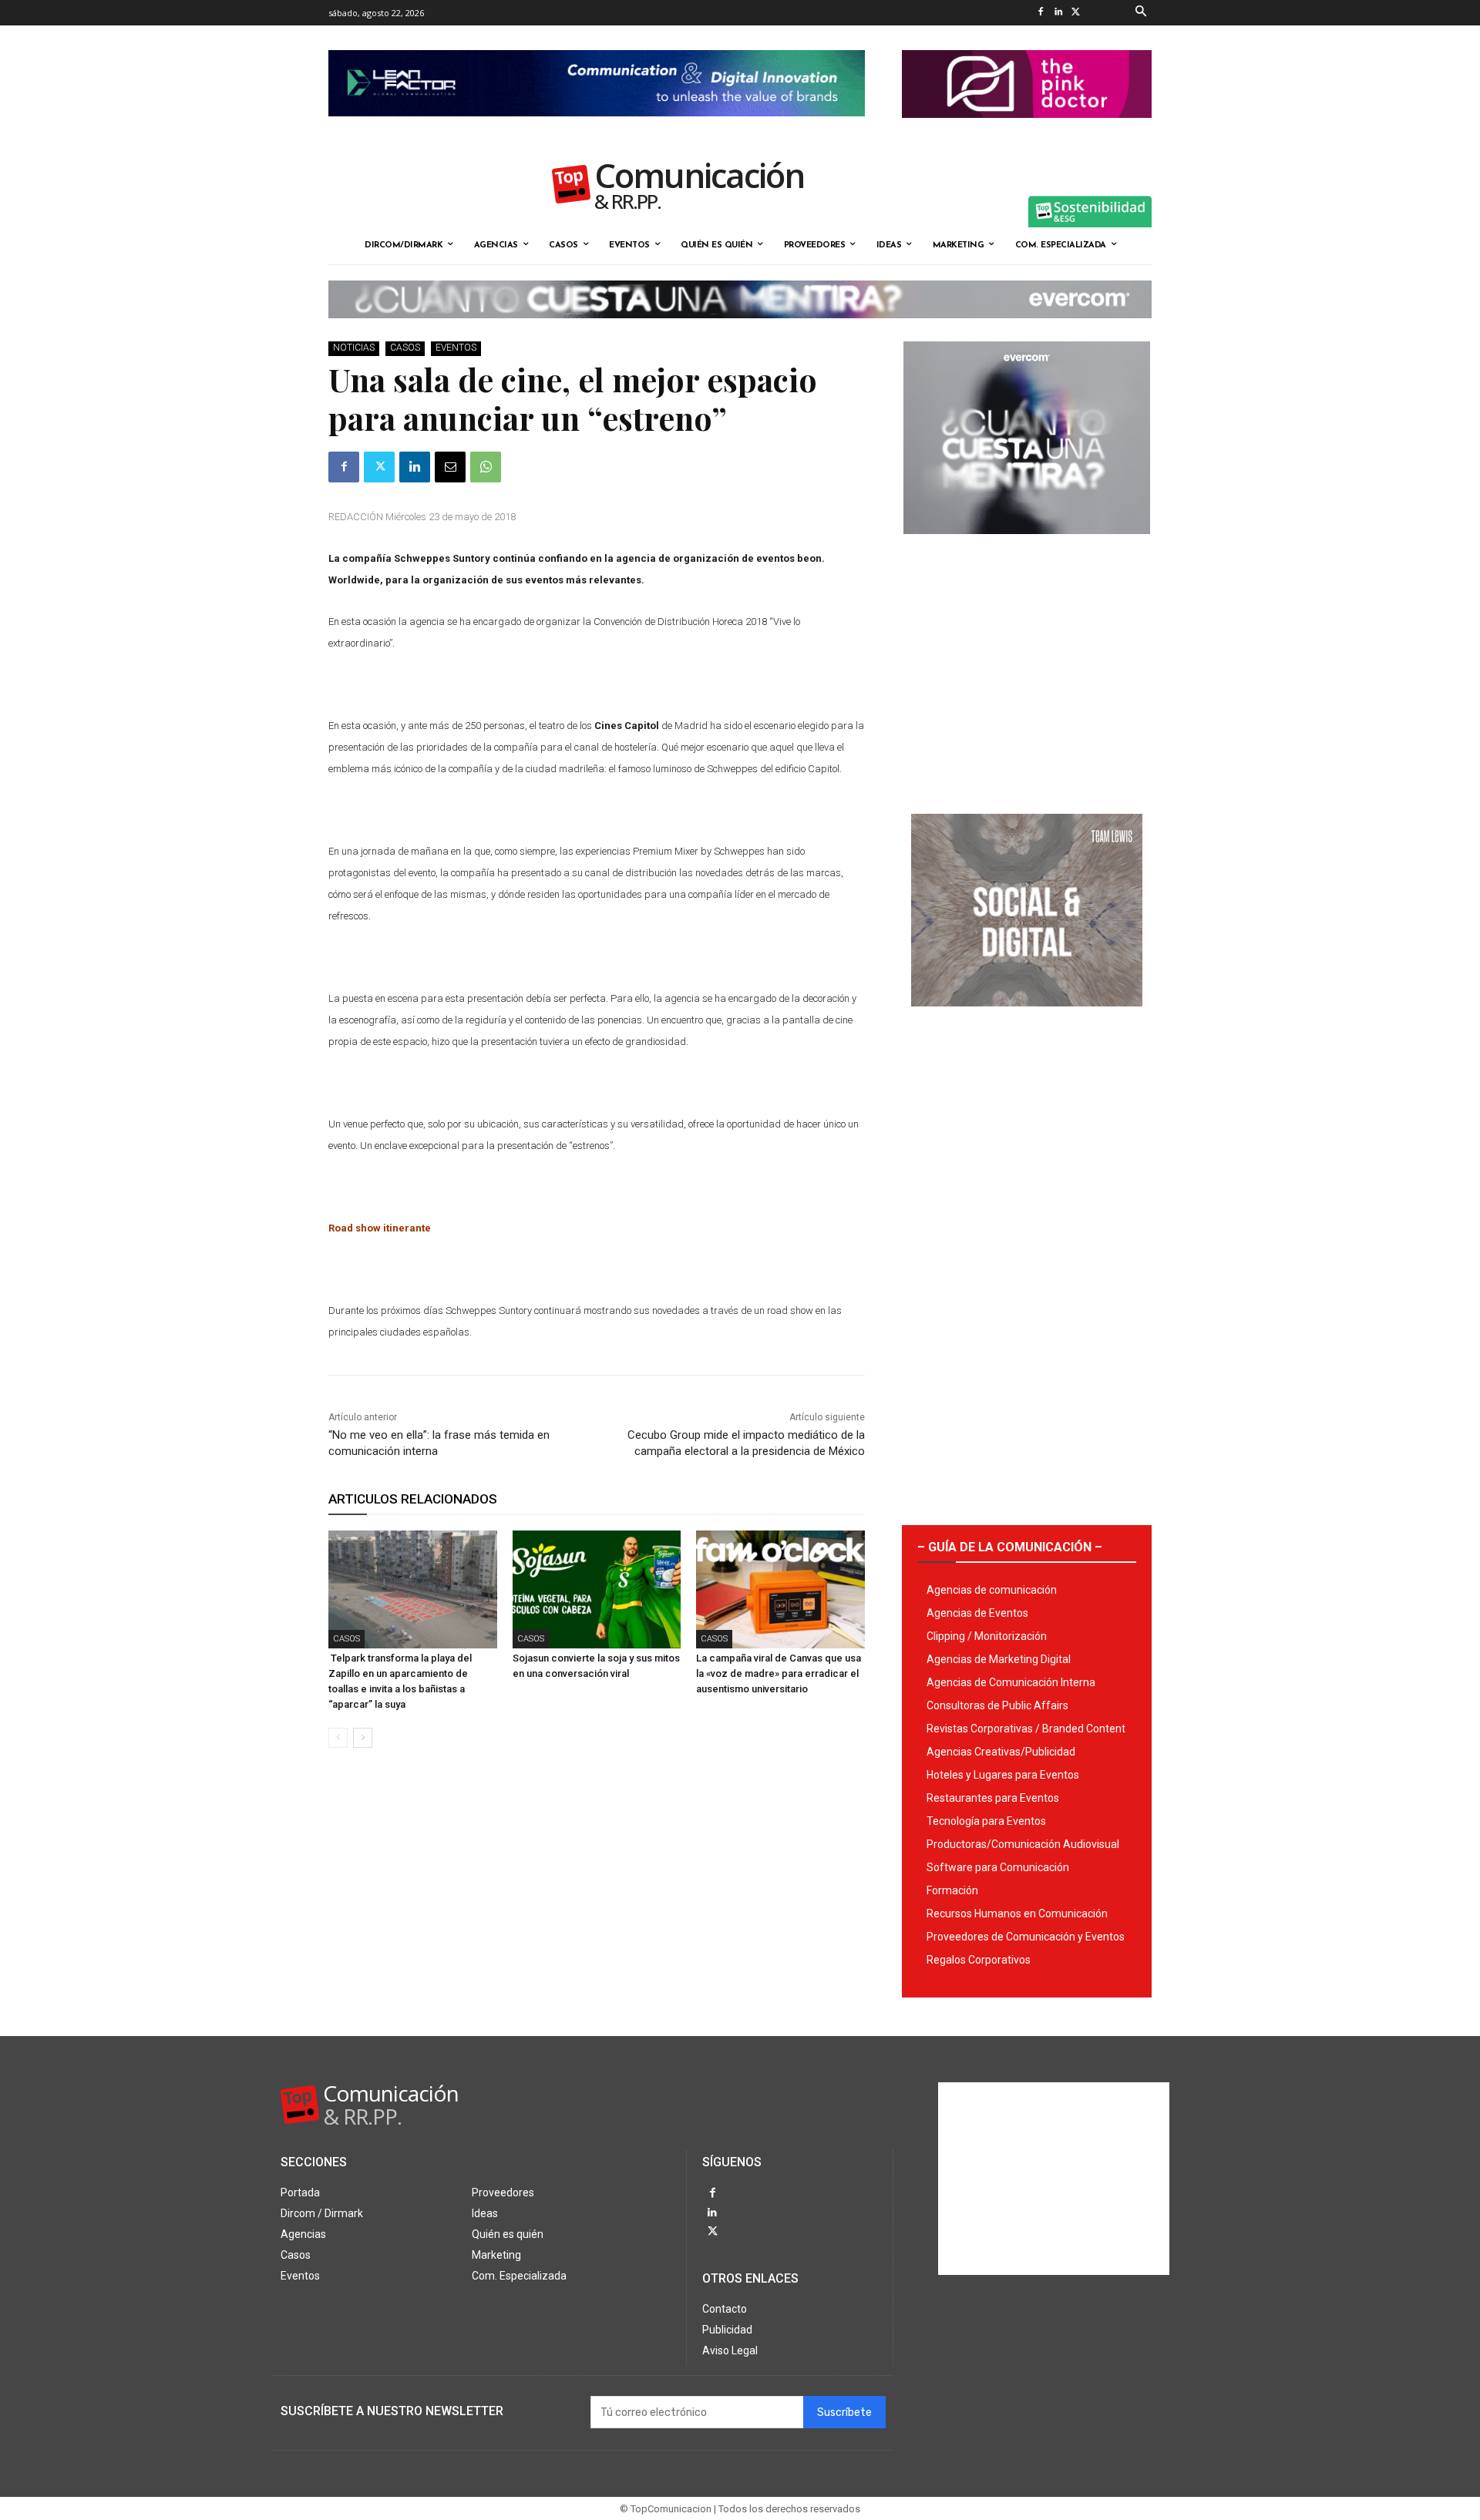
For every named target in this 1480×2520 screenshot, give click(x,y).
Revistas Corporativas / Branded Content (1026, 1729)
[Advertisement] (1027, 668)
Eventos (456, 348)
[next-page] (363, 1738)
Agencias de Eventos (977, 1613)
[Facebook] (1040, 13)
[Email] (450, 467)
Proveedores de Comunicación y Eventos (1026, 1937)
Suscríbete (844, 2412)
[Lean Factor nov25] (597, 129)
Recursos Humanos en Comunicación (1017, 1914)
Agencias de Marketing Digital (999, 1659)
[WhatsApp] (486, 467)
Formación (952, 1890)
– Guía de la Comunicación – (1010, 1547)
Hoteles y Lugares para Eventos (1003, 1775)
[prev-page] (338, 1738)
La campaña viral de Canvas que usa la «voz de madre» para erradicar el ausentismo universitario (779, 1673)
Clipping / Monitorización (987, 1636)
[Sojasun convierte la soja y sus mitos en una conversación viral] (597, 1589)
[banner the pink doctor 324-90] (1027, 130)
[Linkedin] (1058, 13)
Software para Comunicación (998, 1867)
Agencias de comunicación (992, 1590)
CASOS (405, 348)
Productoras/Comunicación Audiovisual (1023, 1844)
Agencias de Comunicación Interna (1011, 1682)
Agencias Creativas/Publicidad (1001, 1752)
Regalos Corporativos (979, 1960)
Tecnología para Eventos (986, 1821)
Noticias (354, 348)
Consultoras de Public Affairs (997, 1705)
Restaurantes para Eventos (993, 1798)
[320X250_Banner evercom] (1027, 546)
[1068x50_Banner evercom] (740, 331)
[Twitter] (1076, 13)
